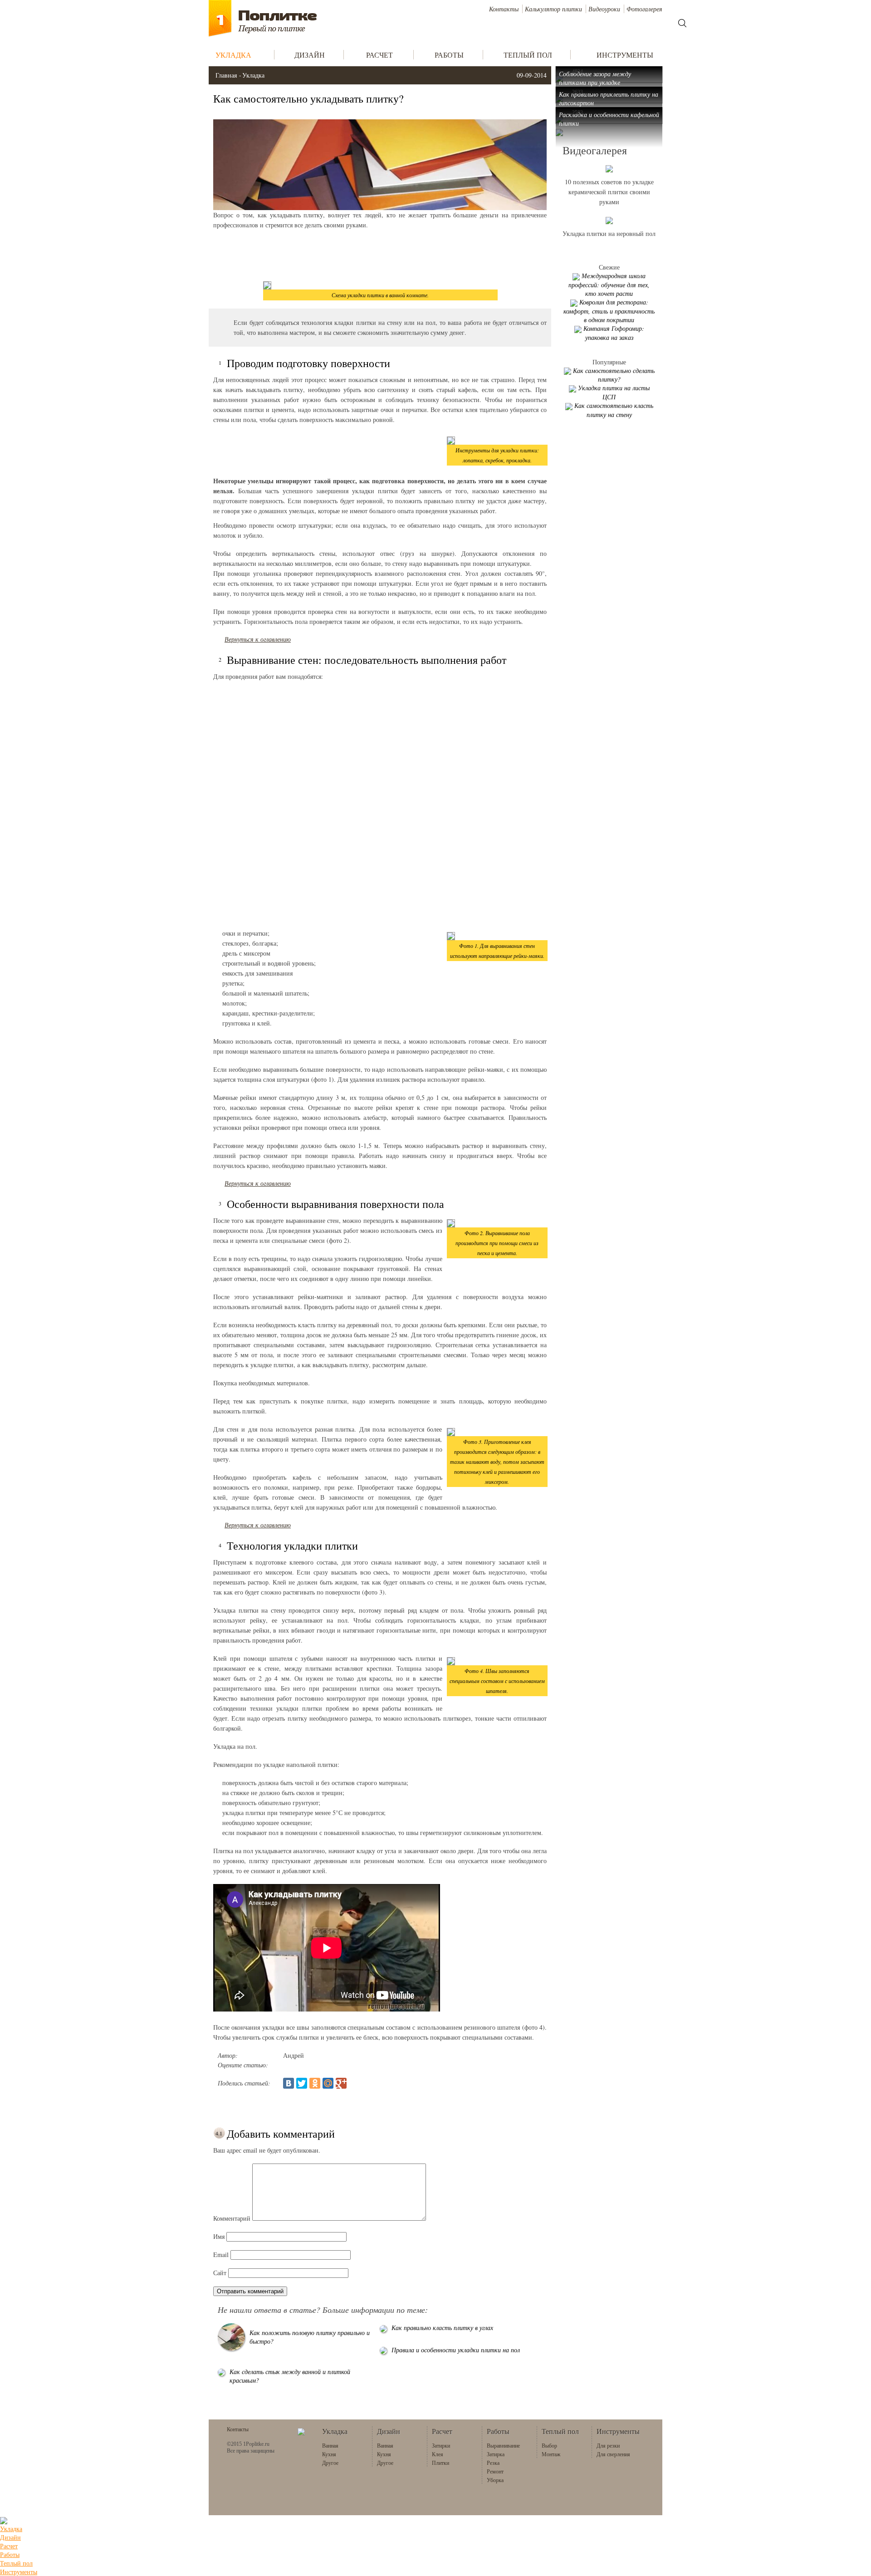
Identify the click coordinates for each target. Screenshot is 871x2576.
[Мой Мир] (328, 2083)
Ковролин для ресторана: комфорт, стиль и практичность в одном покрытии (609, 311)
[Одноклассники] (315, 2083)
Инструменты (19, 2572)
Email (221, 2255)
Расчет (9, 2546)
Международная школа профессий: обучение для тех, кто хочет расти (609, 285)
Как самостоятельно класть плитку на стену (614, 410)
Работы (10, 2554)
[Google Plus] (341, 2083)
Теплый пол (16, 2563)
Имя (219, 2236)
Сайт (220, 2273)
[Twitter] (302, 2083)
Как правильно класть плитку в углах (442, 2328)
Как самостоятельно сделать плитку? (614, 375)
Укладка (253, 75)
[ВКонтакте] (289, 2083)
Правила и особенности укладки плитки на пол (456, 2350)
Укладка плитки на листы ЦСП (614, 392)
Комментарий (232, 2218)
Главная (226, 75)
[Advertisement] (380, 255)
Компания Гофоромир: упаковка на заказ (614, 333)
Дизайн (10, 2537)
